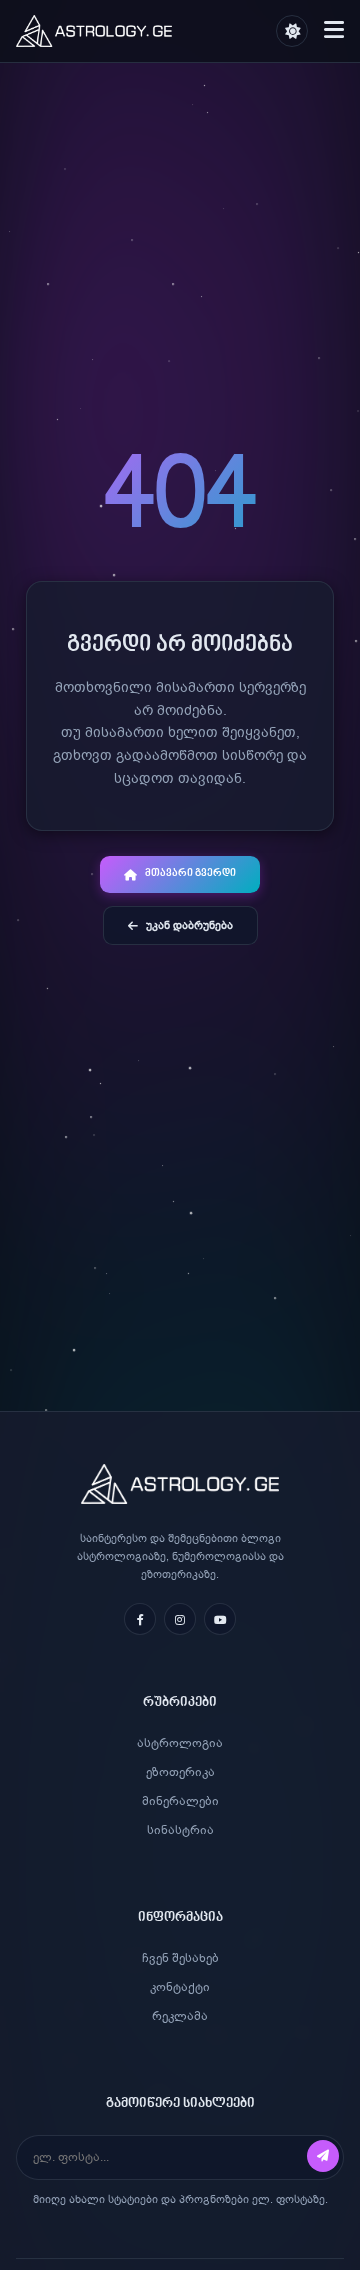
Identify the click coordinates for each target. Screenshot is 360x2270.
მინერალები (180, 1801)
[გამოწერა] (323, 2156)
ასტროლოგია (180, 1743)
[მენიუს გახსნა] (334, 31)
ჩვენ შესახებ (180, 1958)
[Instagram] (180, 1619)
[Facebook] (140, 1619)
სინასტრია (180, 1830)
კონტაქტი (180, 1987)
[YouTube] (220, 1619)
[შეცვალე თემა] (292, 31)
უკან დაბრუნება (189, 925)
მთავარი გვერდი (190, 874)
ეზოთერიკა (180, 1772)
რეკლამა (180, 2016)
